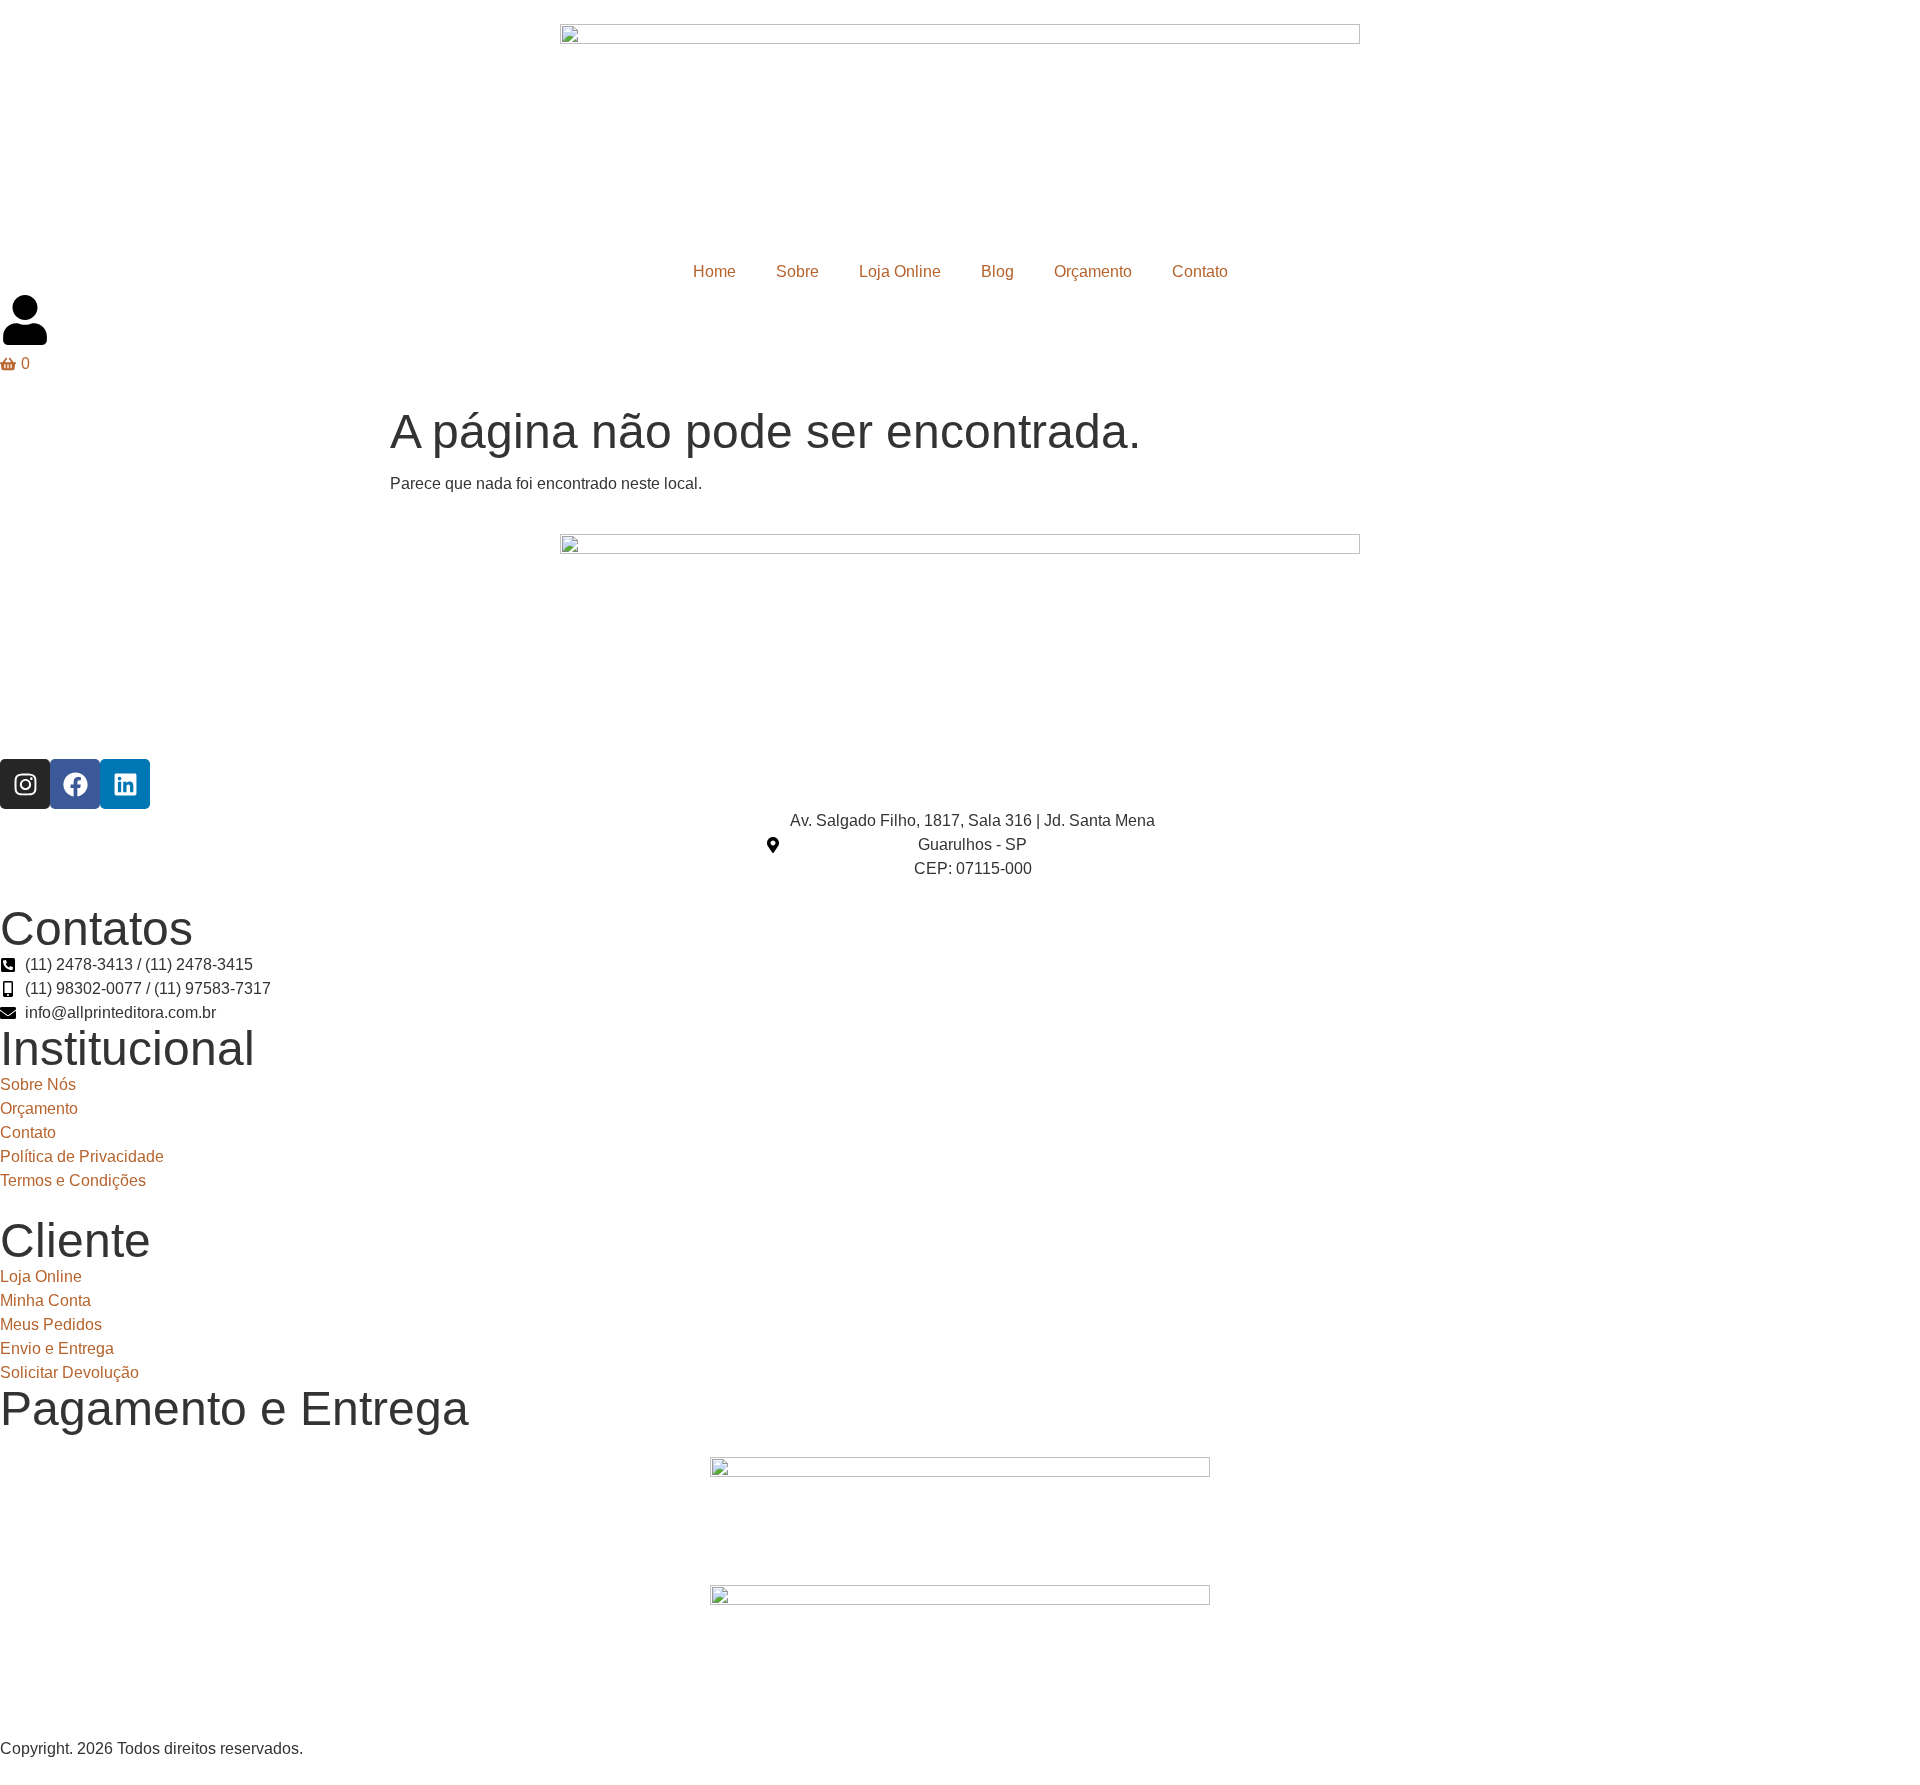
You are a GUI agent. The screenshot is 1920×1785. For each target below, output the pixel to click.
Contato (1200, 271)
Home (714, 271)
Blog (997, 271)
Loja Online (900, 271)
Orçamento (1093, 271)
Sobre (797, 271)
